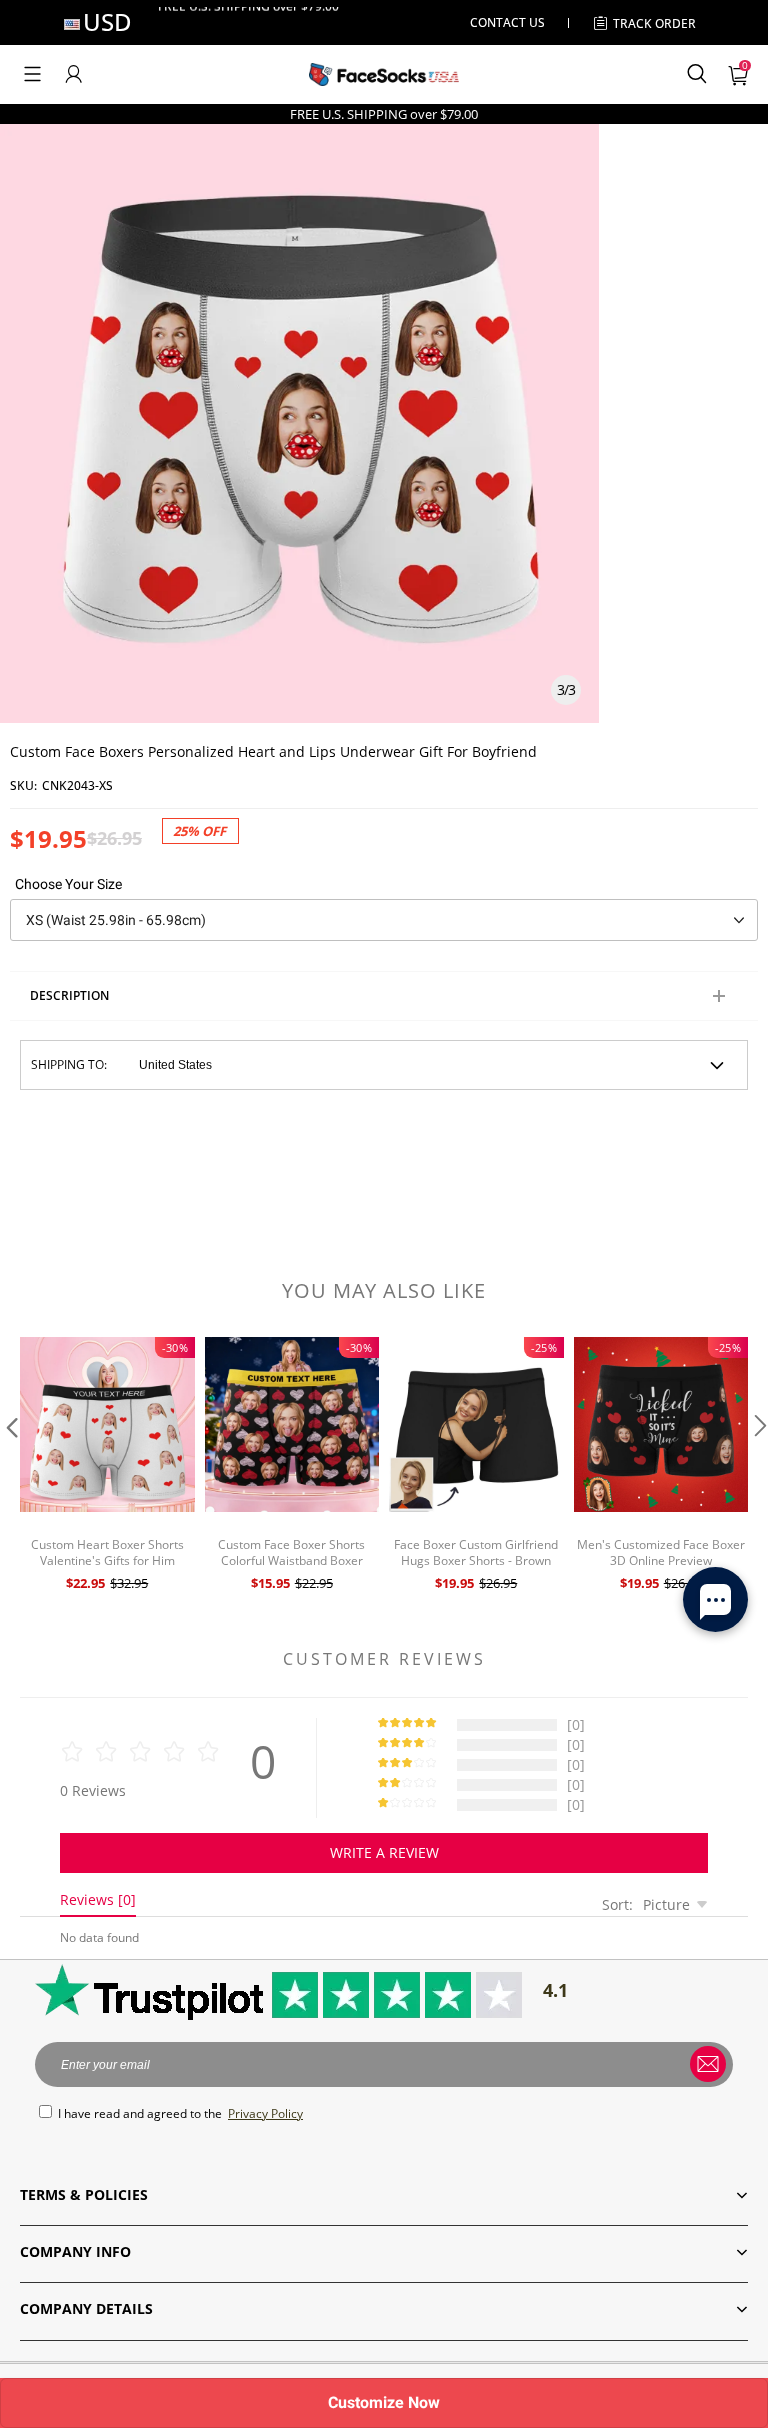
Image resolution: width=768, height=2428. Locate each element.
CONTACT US (507, 22)
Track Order (654, 23)
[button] (32, 74)
